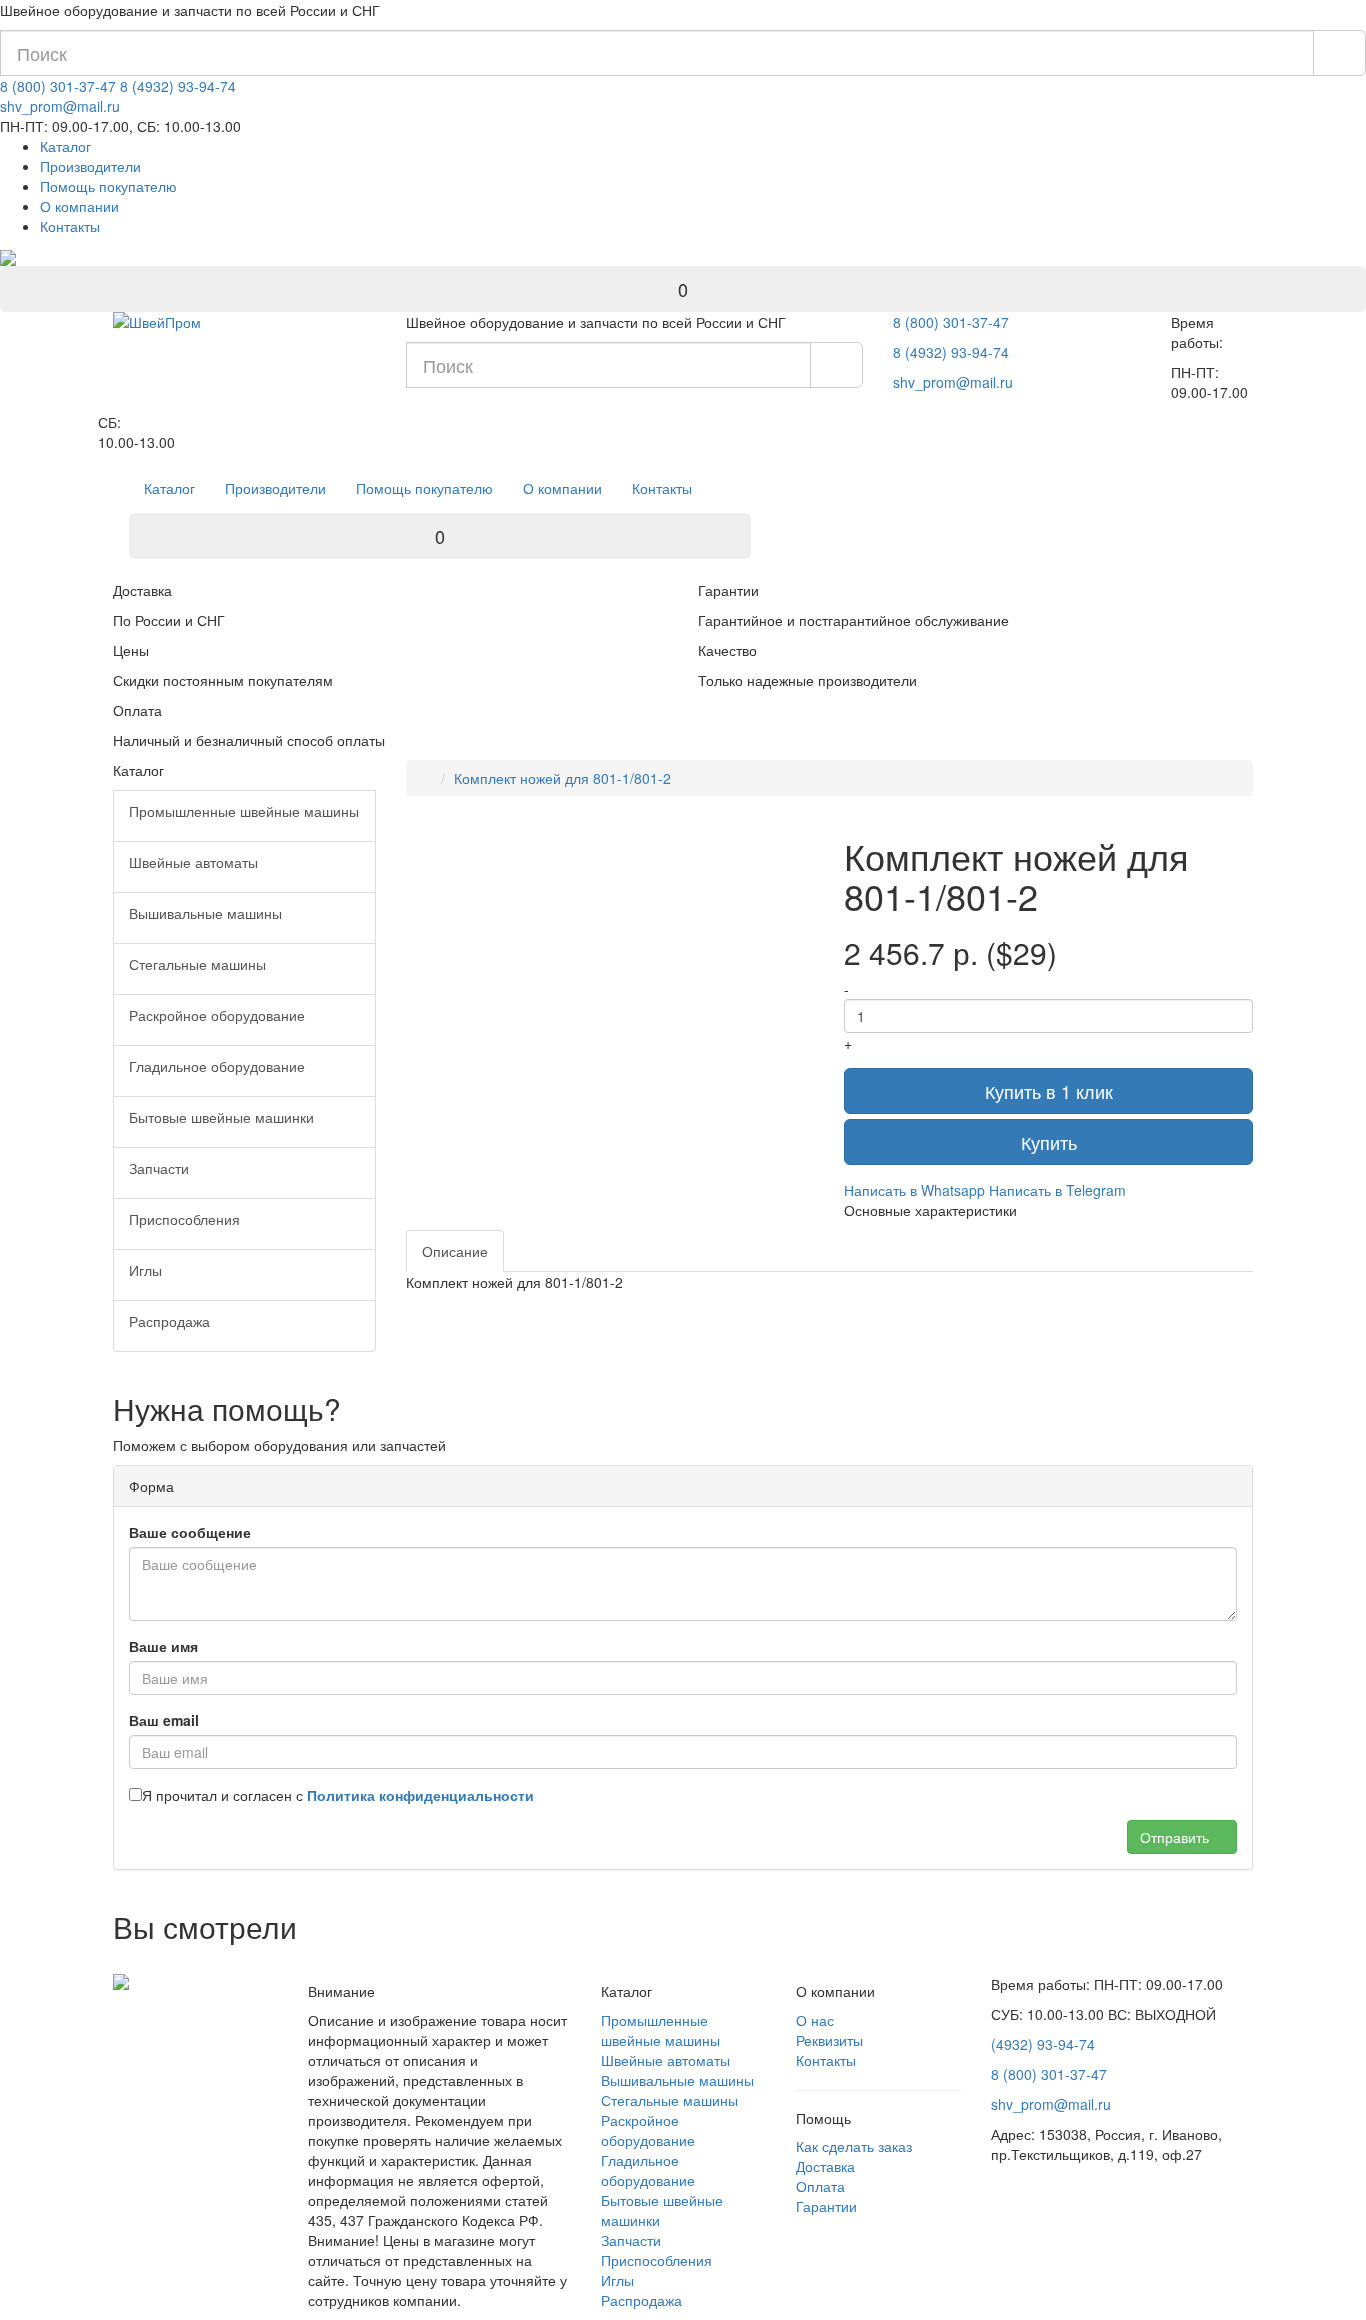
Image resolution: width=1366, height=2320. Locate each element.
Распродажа (641, 2300)
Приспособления (656, 2260)
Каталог (65, 146)
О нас (815, 2020)
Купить (1049, 1142)
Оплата (820, 2186)
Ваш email (164, 1720)
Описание (455, 1251)
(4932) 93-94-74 (1043, 2044)
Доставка (825, 2166)
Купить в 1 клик (1049, 1091)
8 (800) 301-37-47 (58, 86)
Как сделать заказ (854, 2146)
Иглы (617, 2280)
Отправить (1176, 1837)
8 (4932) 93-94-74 (178, 86)
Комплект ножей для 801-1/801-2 (562, 778)
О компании (79, 206)
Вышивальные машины (677, 2080)
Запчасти (631, 2240)
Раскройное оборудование (648, 2130)
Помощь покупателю (108, 186)
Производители (90, 166)
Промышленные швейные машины (660, 2030)
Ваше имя (163, 1646)
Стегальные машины (669, 2100)
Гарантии (826, 2206)
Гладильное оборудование (648, 2170)
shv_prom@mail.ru (60, 106)
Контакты (70, 226)
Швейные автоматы (665, 2060)
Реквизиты (829, 2040)
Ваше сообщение (190, 1532)
